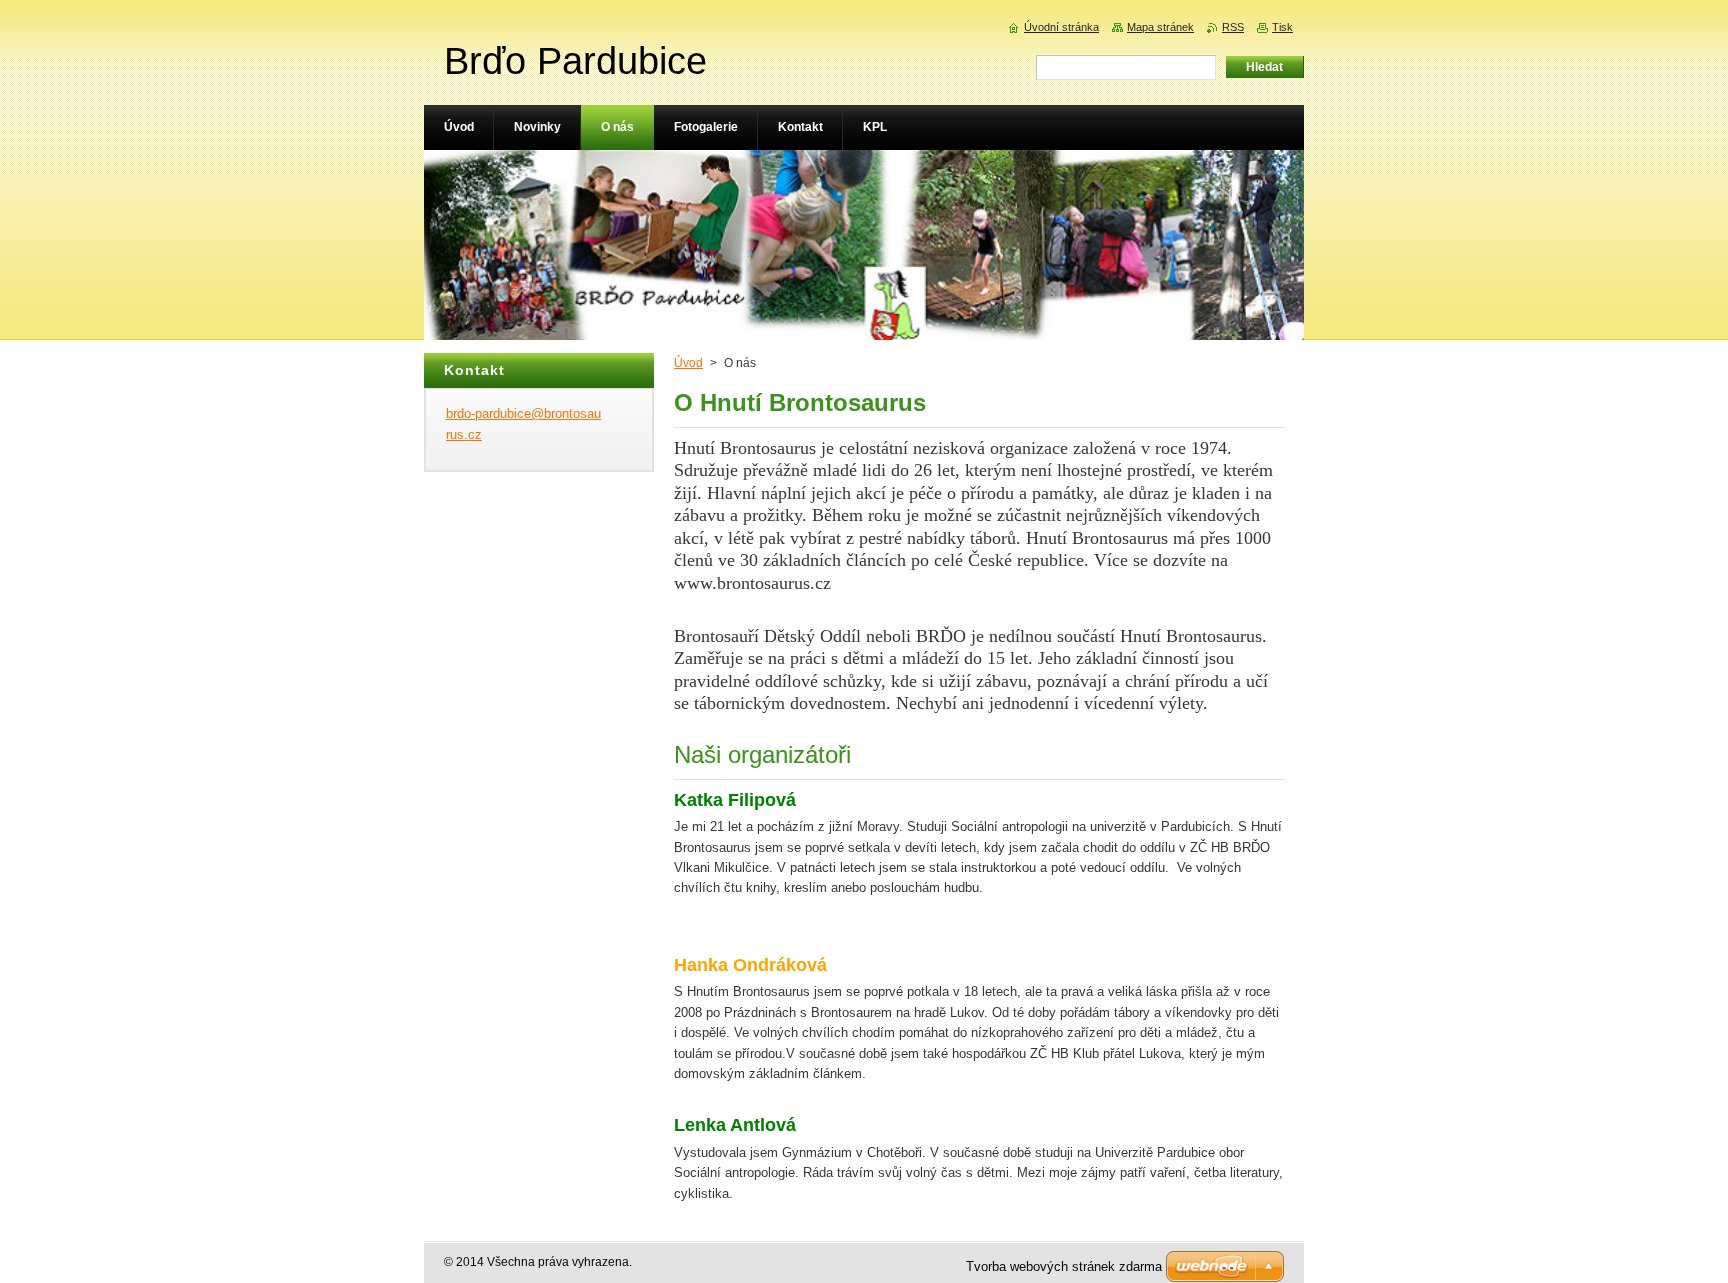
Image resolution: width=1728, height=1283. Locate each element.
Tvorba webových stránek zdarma (1064, 1266)
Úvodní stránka (1061, 27)
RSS (1233, 27)
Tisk (1282, 27)
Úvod (688, 363)
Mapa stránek (1160, 27)
